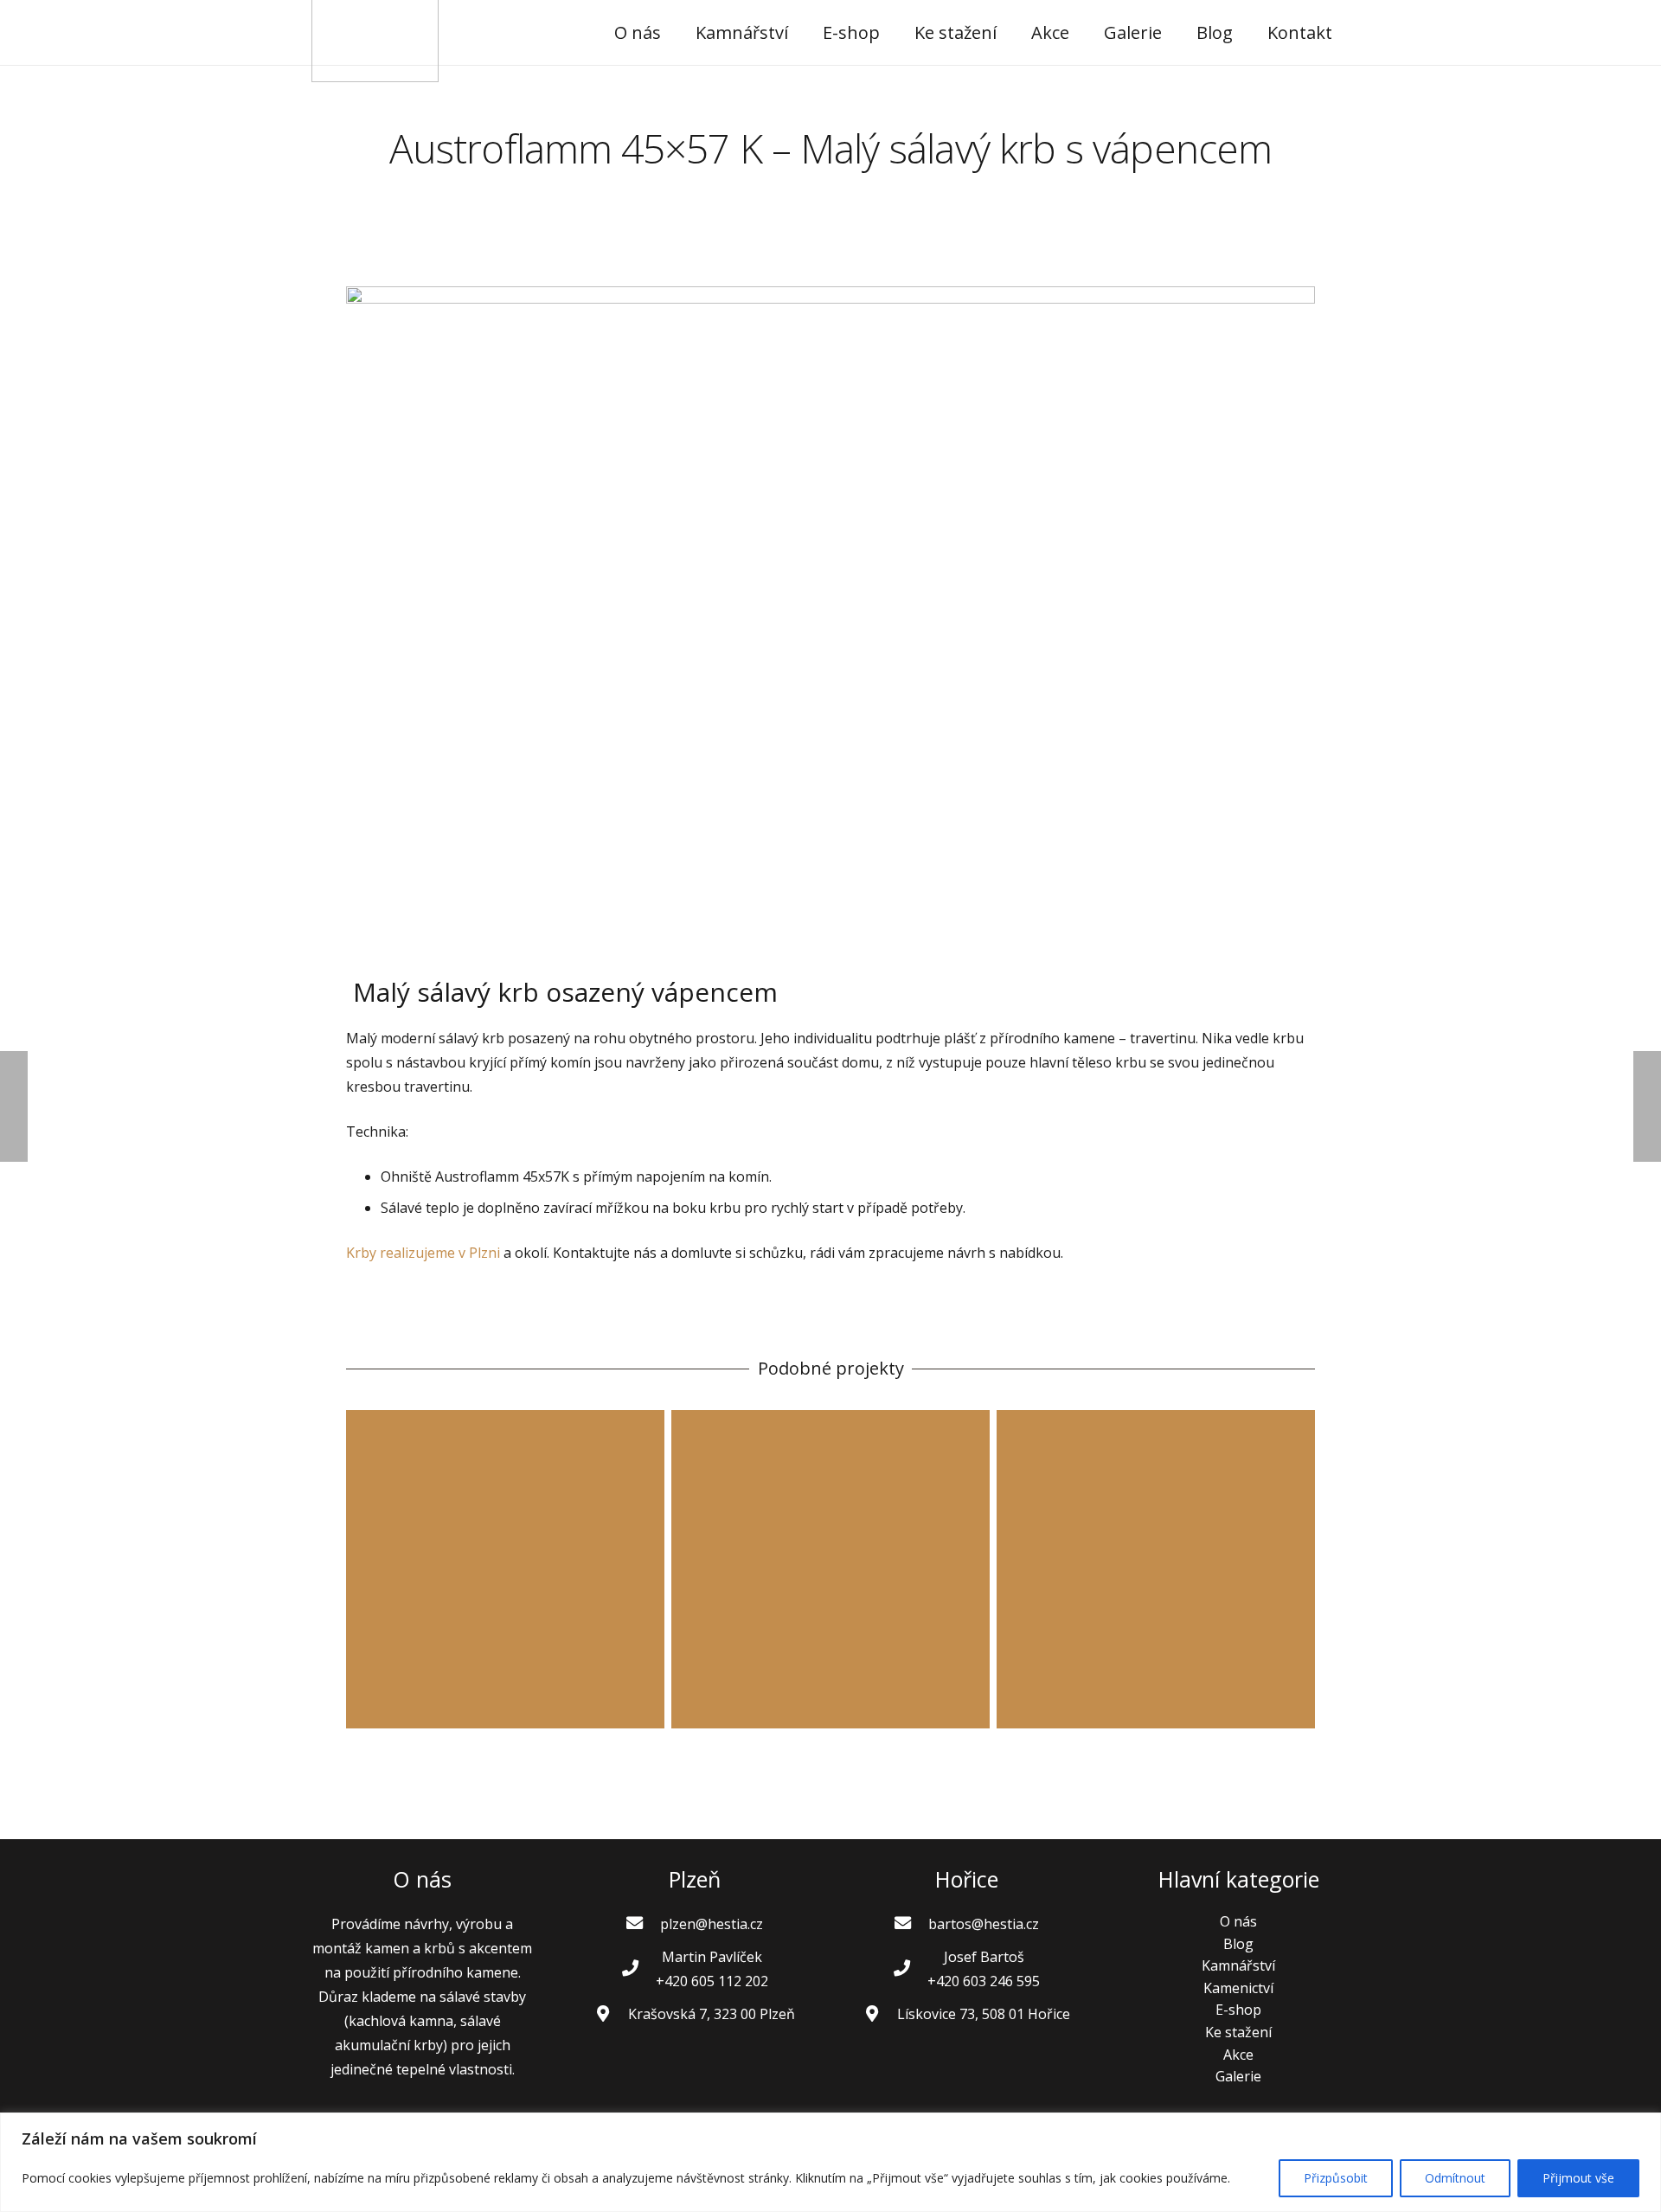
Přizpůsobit (1336, 2178)
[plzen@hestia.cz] (643, 1924)
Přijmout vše (1578, 2178)
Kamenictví (1238, 1988)
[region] (830, 2162)
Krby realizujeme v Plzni (423, 1253)
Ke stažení (1238, 2032)
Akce (1238, 2055)
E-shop (1238, 2010)
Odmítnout (1455, 2178)
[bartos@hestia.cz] (911, 1924)
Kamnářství (1238, 1965)
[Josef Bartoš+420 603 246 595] (910, 1969)
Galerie (1238, 2076)
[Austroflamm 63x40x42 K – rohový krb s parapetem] (505, 1569)
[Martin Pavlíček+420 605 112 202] (638, 1969)
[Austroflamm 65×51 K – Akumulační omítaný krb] (830, 1569)
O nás (1238, 1921)
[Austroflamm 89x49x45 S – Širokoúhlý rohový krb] (1156, 1569)
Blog (1238, 1944)
